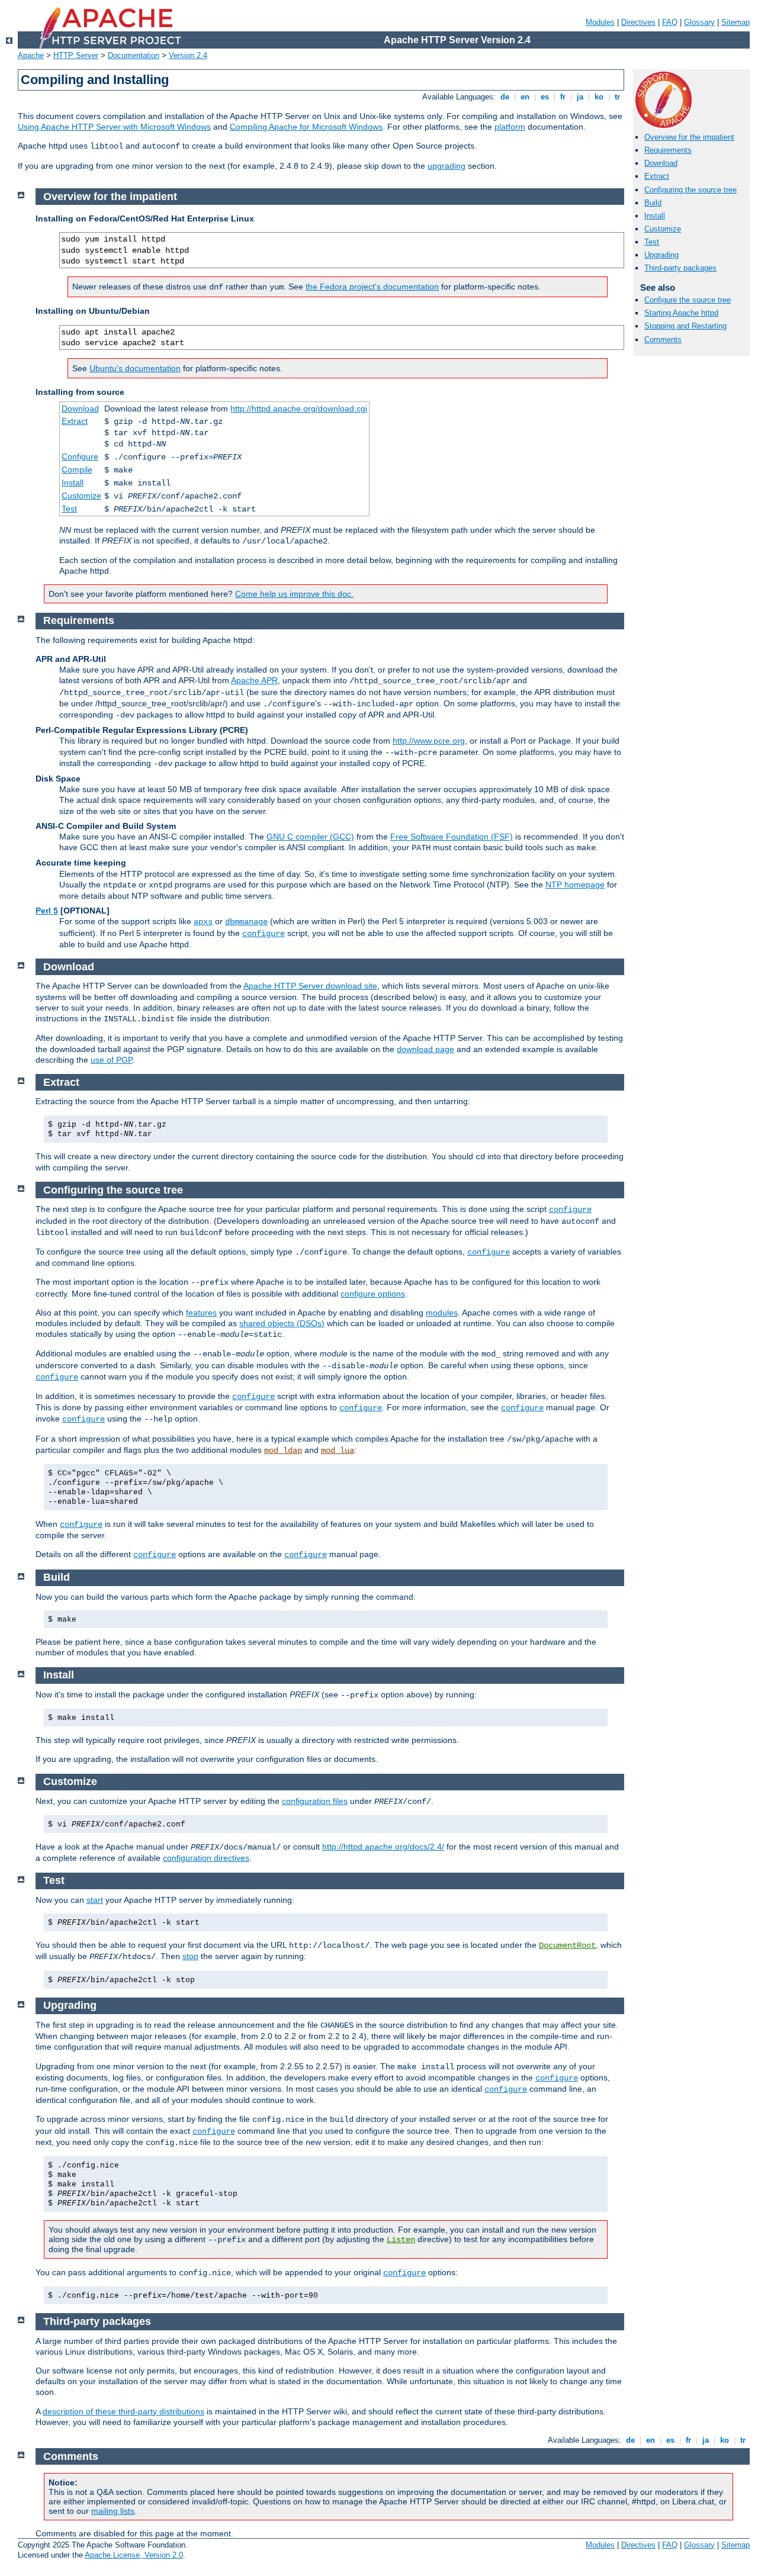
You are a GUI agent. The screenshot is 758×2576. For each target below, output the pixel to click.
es (545, 97)
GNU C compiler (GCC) (310, 837)
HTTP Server (76, 55)
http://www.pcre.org (429, 741)
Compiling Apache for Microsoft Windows (306, 127)
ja (580, 97)
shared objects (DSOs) (282, 1323)
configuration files (315, 1801)
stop (190, 1956)
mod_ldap (283, 1451)
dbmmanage (246, 922)
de (505, 97)
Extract (657, 176)
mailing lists (113, 2511)
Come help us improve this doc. (294, 594)
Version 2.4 (188, 55)
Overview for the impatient (689, 137)
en (525, 97)
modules (442, 1313)
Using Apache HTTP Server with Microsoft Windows (114, 127)
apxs (203, 922)
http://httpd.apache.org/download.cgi (299, 409)
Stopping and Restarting (685, 326)
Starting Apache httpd (681, 313)
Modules (600, 22)
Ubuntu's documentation (135, 368)
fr (563, 97)
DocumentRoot (567, 1945)
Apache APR (254, 680)
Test (652, 242)
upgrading (447, 166)
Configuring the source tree (690, 190)
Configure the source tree (688, 300)
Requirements (668, 150)
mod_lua (338, 1451)
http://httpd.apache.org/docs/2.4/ (383, 1847)
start (95, 1900)
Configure (80, 456)
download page (425, 1049)
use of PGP (111, 1060)
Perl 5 (47, 911)
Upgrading (661, 255)
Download (661, 163)
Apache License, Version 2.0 (134, 2555)
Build (653, 203)
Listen (401, 2240)
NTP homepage (575, 885)
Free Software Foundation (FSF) (452, 837)
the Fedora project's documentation (372, 287)
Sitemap (735, 22)
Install (655, 216)
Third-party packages (680, 268)
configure (264, 934)
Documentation (134, 55)
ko (599, 97)
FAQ (670, 22)
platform (510, 127)
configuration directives (206, 1858)
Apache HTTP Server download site (310, 986)
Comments (663, 340)
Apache (31, 55)
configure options (373, 1294)
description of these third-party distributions (123, 2411)
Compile (77, 469)
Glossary (699, 22)
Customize (663, 229)
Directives (638, 22)
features (201, 1313)
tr (617, 97)
